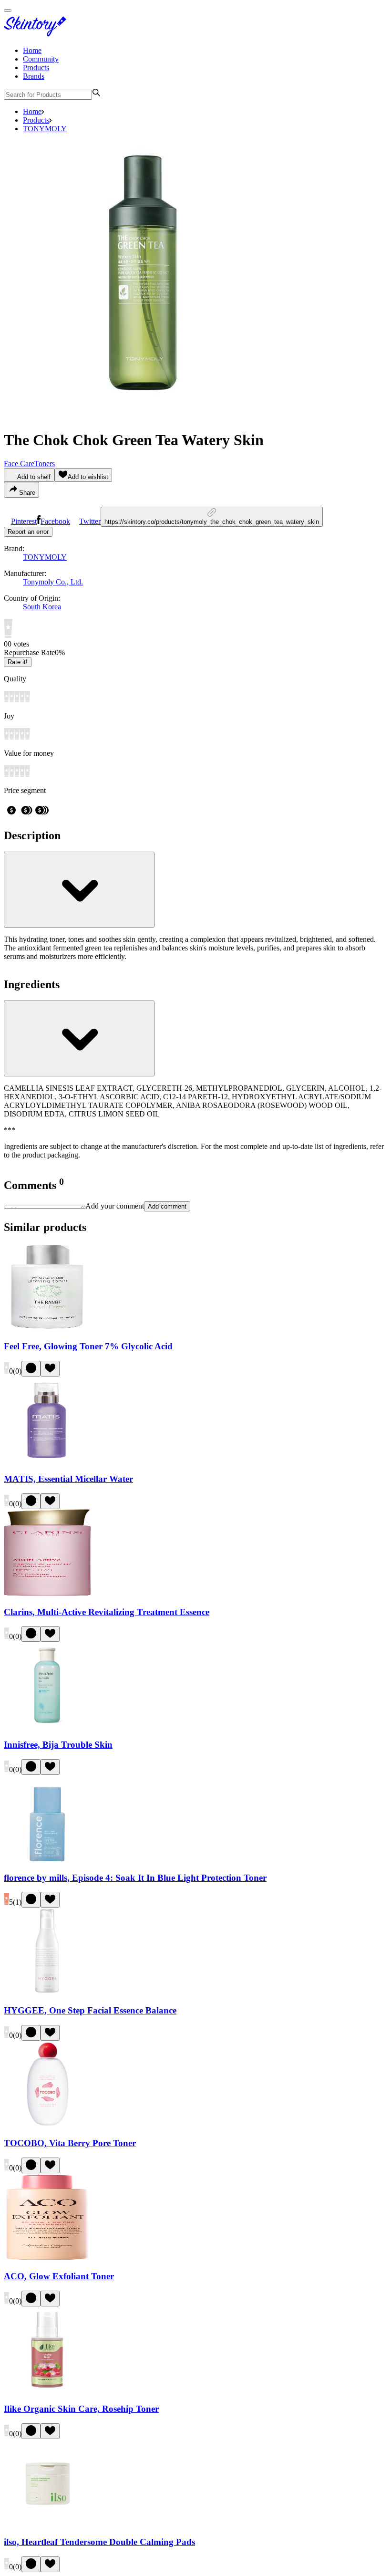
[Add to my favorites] (50, 1369)
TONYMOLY (45, 129)
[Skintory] (37, 34)
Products (36, 68)
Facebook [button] (55, 521)
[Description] (79, 890)
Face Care (19, 464)
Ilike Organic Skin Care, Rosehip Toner (81, 2409)
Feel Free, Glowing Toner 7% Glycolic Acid (88, 1346)
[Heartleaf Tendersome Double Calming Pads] (47, 2523)
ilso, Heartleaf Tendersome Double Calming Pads (99, 2542)
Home (32, 50)
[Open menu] (8, 10)
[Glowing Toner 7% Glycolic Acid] (47, 1328)
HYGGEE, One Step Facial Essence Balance (90, 2010)
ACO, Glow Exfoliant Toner (59, 2276)
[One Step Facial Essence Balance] (47, 1992)
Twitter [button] (90, 521)
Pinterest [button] (24, 521)
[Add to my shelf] (31, 1369)
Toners (45, 464)
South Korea (42, 607)
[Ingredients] (79, 1038)
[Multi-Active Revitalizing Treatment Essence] (47, 1593)
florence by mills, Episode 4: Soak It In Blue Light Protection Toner (135, 1878)
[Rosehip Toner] (47, 2391)
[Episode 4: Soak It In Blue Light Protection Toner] (47, 1859)
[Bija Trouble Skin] (47, 1726)
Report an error (28, 532)
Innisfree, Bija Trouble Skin (58, 1745)
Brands (34, 76)
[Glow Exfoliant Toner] (47, 2258)
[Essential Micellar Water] (47, 1461)
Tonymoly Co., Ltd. (53, 582)
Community (41, 59)
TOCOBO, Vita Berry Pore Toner (70, 2143)
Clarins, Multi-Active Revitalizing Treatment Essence (107, 1612)
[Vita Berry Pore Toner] (47, 2125)
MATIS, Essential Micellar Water (68, 1479)
